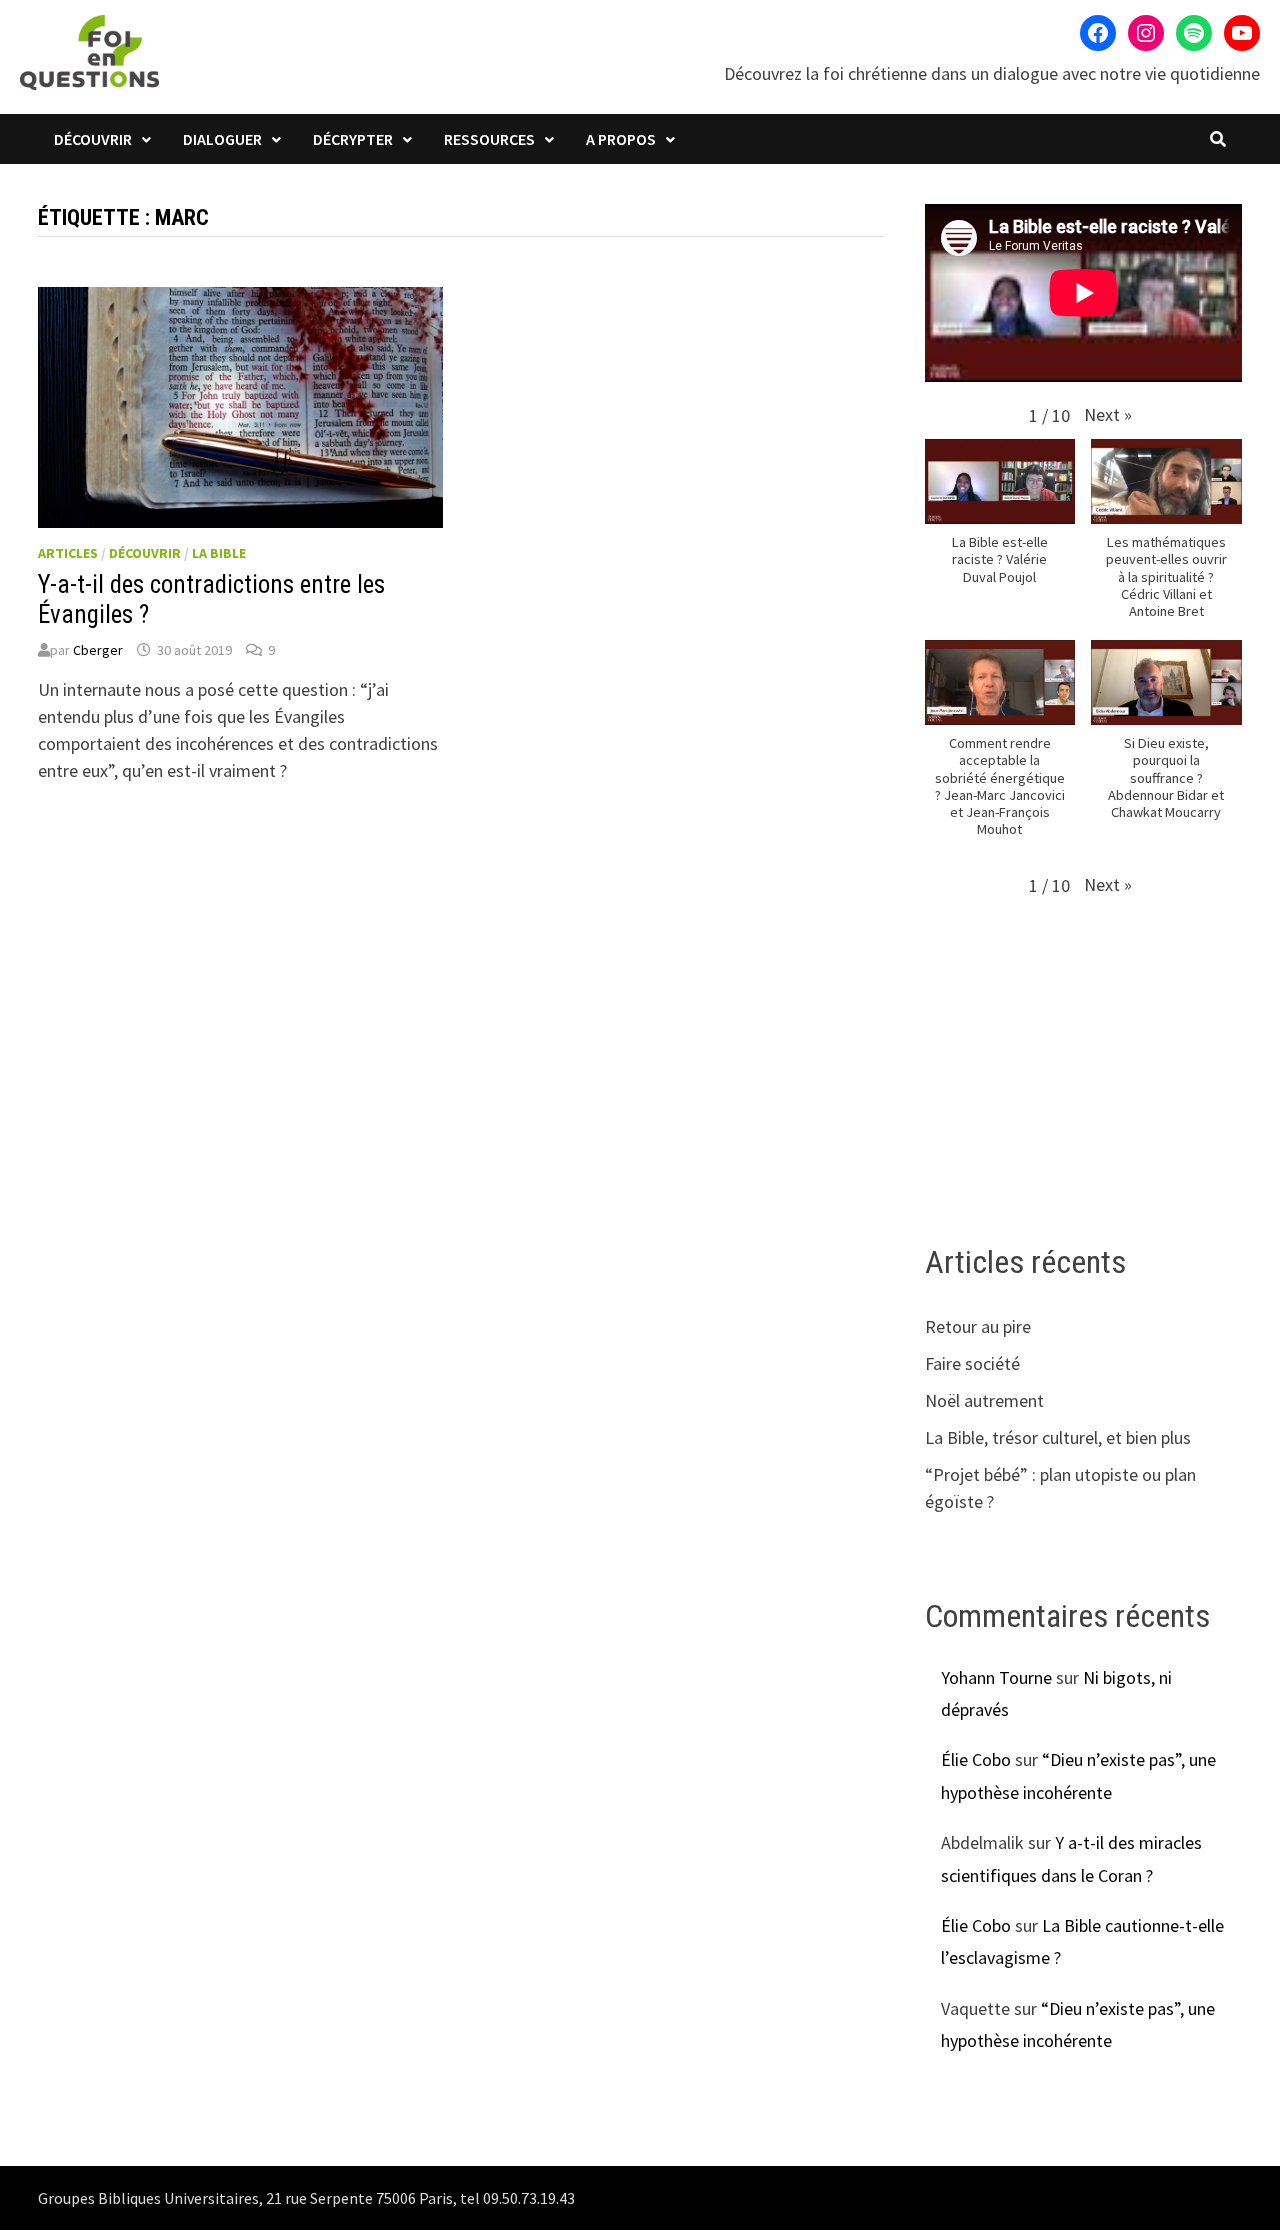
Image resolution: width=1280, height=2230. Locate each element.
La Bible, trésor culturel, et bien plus (1058, 1437)
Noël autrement (984, 1400)
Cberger (98, 650)
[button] (1108, 414)
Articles (68, 553)
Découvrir (93, 139)
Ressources (489, 139)
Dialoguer (222, 139)
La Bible (219, 553)
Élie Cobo (976, 1759)
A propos (621, 139)
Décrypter (353, 139)
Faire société (972, 1363)
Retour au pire (978, 1326)
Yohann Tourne (996, 1677)
